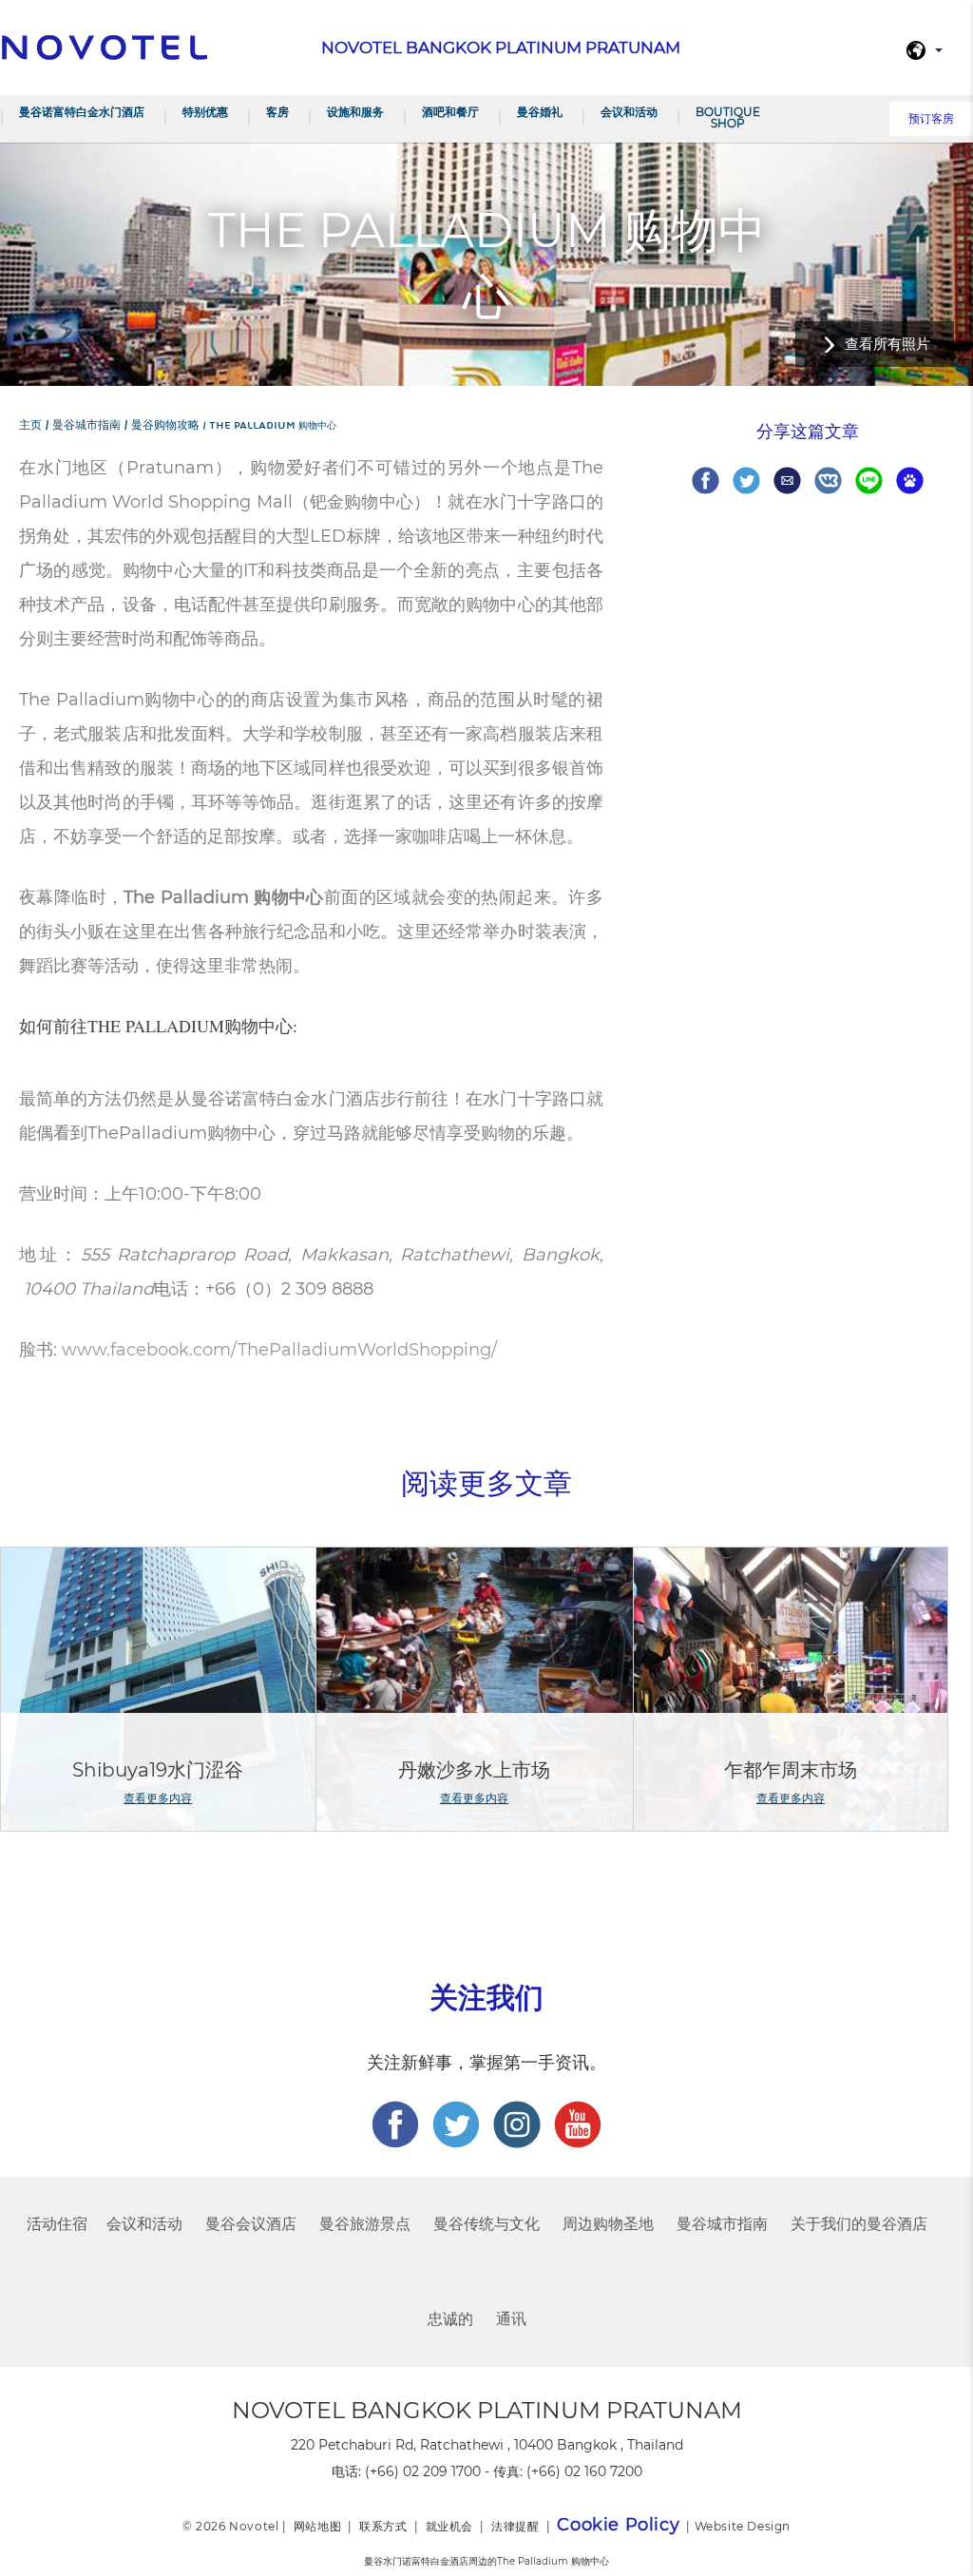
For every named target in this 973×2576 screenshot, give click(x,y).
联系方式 (383, 2526)
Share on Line (869, 481)
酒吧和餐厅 (450, 112)
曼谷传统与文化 (486, 2224)
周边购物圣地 (608, 2224)
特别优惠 (205, 112)
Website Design (743, 2526)
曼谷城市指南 (722, 2224)
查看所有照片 (887, 344)
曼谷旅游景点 (365, 2224)
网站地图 (317, 2526)
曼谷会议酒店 (251, 2224)
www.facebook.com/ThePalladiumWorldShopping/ (279, 1350)
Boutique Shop (728, 117)
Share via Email (787, 481)
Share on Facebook (706, 481)
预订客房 (931, 118)
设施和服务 (355, 112)
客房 (277, 112)
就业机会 (449, 2526)
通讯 (511, 2319)
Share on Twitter (746, 481)
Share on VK (828, 481)
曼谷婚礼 (540, 112)
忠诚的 (450, 2319)
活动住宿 (57, 2224)
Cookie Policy (618, 2525)
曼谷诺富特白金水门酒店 (82, 112)
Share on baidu (910, 481)
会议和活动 (629, 112)
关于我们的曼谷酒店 (859, 2224)
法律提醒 (515, 2526)
